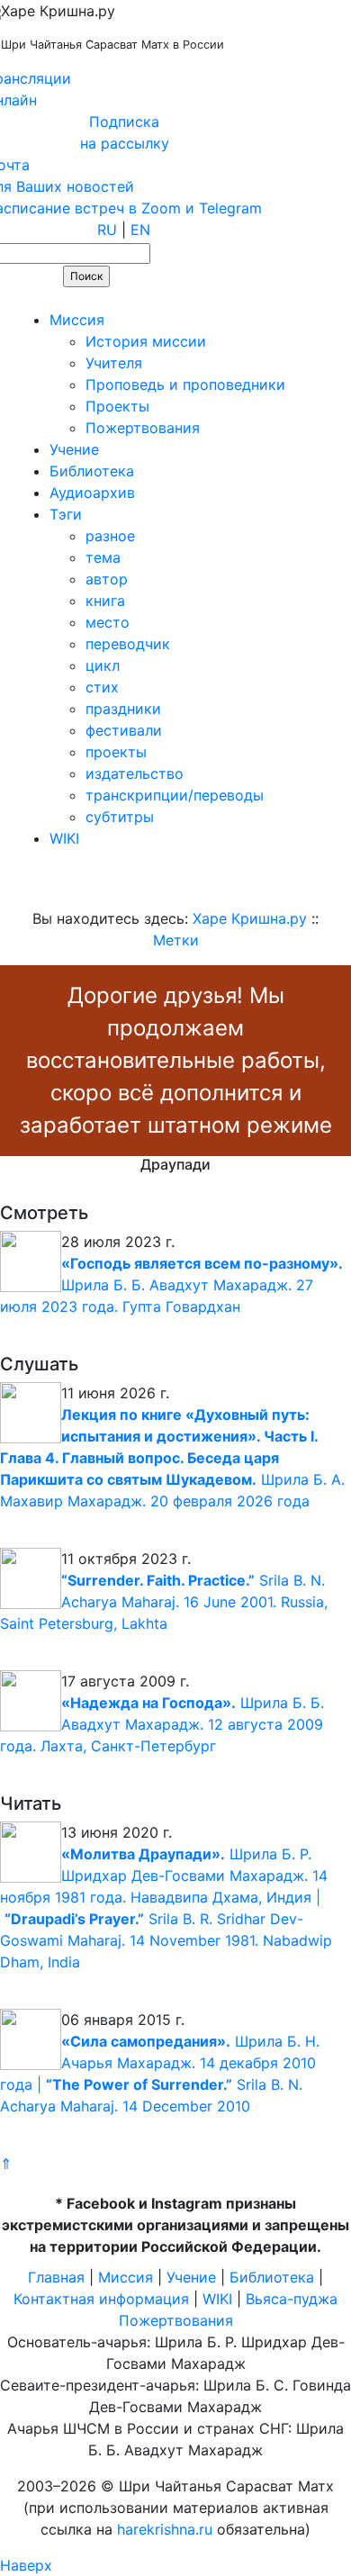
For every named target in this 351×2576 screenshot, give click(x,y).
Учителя (114, 363)
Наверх (26, 2565)
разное (110, 536)
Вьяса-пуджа (292, 2299)
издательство (135, 773)
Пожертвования (143, 428)
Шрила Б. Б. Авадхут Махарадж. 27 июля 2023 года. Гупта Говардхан (171, 1285)
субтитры (120, 817)
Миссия (77, 320)
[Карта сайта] (76, 298)
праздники (123, 709)
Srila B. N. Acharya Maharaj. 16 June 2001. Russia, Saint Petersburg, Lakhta (164, 1602)
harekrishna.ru (165, 2529)
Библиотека (92, 471)
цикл (103, 665)
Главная (56, 2277)
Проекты (117, 406)
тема (103, 557)
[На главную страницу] (24, 298)
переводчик (128, 644)
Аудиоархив (92, 493)
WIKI (64, 838)
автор (107, 579)
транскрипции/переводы (175, 795)
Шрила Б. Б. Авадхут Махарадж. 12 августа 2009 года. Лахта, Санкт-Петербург (162, 1724)
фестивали (124, 730)
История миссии (146, 341)
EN (140, 230)
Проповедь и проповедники (185, 384)
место (108, 622)
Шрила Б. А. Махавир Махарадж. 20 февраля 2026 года (172, 1458)
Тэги (66, 514)
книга (105, 601)
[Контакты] (128, 298)
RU (107, 230)
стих (102, 687)
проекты (116, 752)
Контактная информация (101, 2299)
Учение (74, 449)
